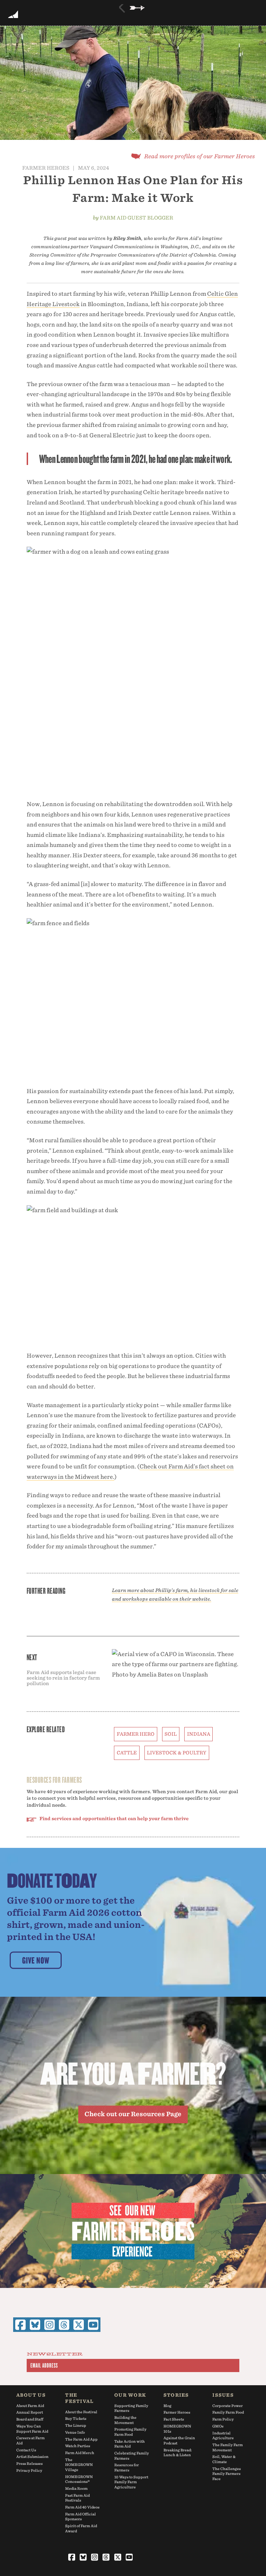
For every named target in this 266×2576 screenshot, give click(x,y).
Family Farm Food (228, 2412)
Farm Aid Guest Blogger (136, 218)
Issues (223, 2395)
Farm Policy (223, 2419)
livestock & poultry (177, 1753)
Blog (167, 2406)
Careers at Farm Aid (30, 2440)
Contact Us (26, 2450)
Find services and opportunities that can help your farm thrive (114, 1819)
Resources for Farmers (127, 2467)
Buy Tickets (76, 2418)
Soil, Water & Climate (224, 2459)
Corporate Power (228, 2406)
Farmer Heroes (46, 168)
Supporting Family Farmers (131, 2408)
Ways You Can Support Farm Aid (32, 2429)
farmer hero (136, 1734)
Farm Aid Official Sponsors (81, 2517)
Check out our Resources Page (133, 2114)
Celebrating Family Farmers (132, 2456)
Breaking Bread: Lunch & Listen (178, 2453)
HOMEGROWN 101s (177, 2429)
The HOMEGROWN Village (79, 2465)
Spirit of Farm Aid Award (81, 2528)
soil (171, 1734)
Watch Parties (78, 2446)
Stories (176, 2395)
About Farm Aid (30, 2406)
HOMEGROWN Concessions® (79, 2479)
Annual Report (30, 2412)
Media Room (76, 2488)
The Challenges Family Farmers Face (227, 2474)
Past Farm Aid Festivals (77, 2498)
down (133, 128)
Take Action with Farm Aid (130, 2444)
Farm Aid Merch (80, 2453)
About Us (31, 2395)
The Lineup (76, 2425)
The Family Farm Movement (228, 2447)
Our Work (130, 2395)
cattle (127, 1753)
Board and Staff (30, 2419)
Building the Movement (125, 2420)
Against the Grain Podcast (179, 2440)
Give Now (36, 1960)
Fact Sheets (174, 2419)
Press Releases (29, 2463)
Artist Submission (32, 2457)
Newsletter (55, 2354)
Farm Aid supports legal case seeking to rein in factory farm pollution (63, 1678)
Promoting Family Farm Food (130, 2432)
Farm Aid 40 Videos (82, 2507)
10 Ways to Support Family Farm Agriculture (131, 2482)
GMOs (218, 2426)
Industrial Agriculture (223, 2436)
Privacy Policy (29, 2470)
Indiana (199, 1734)
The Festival (79, 2398)
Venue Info (75, 2432)
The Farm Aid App (81, 2439)
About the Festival (81, 2412)
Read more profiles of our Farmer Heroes (199, 156)
